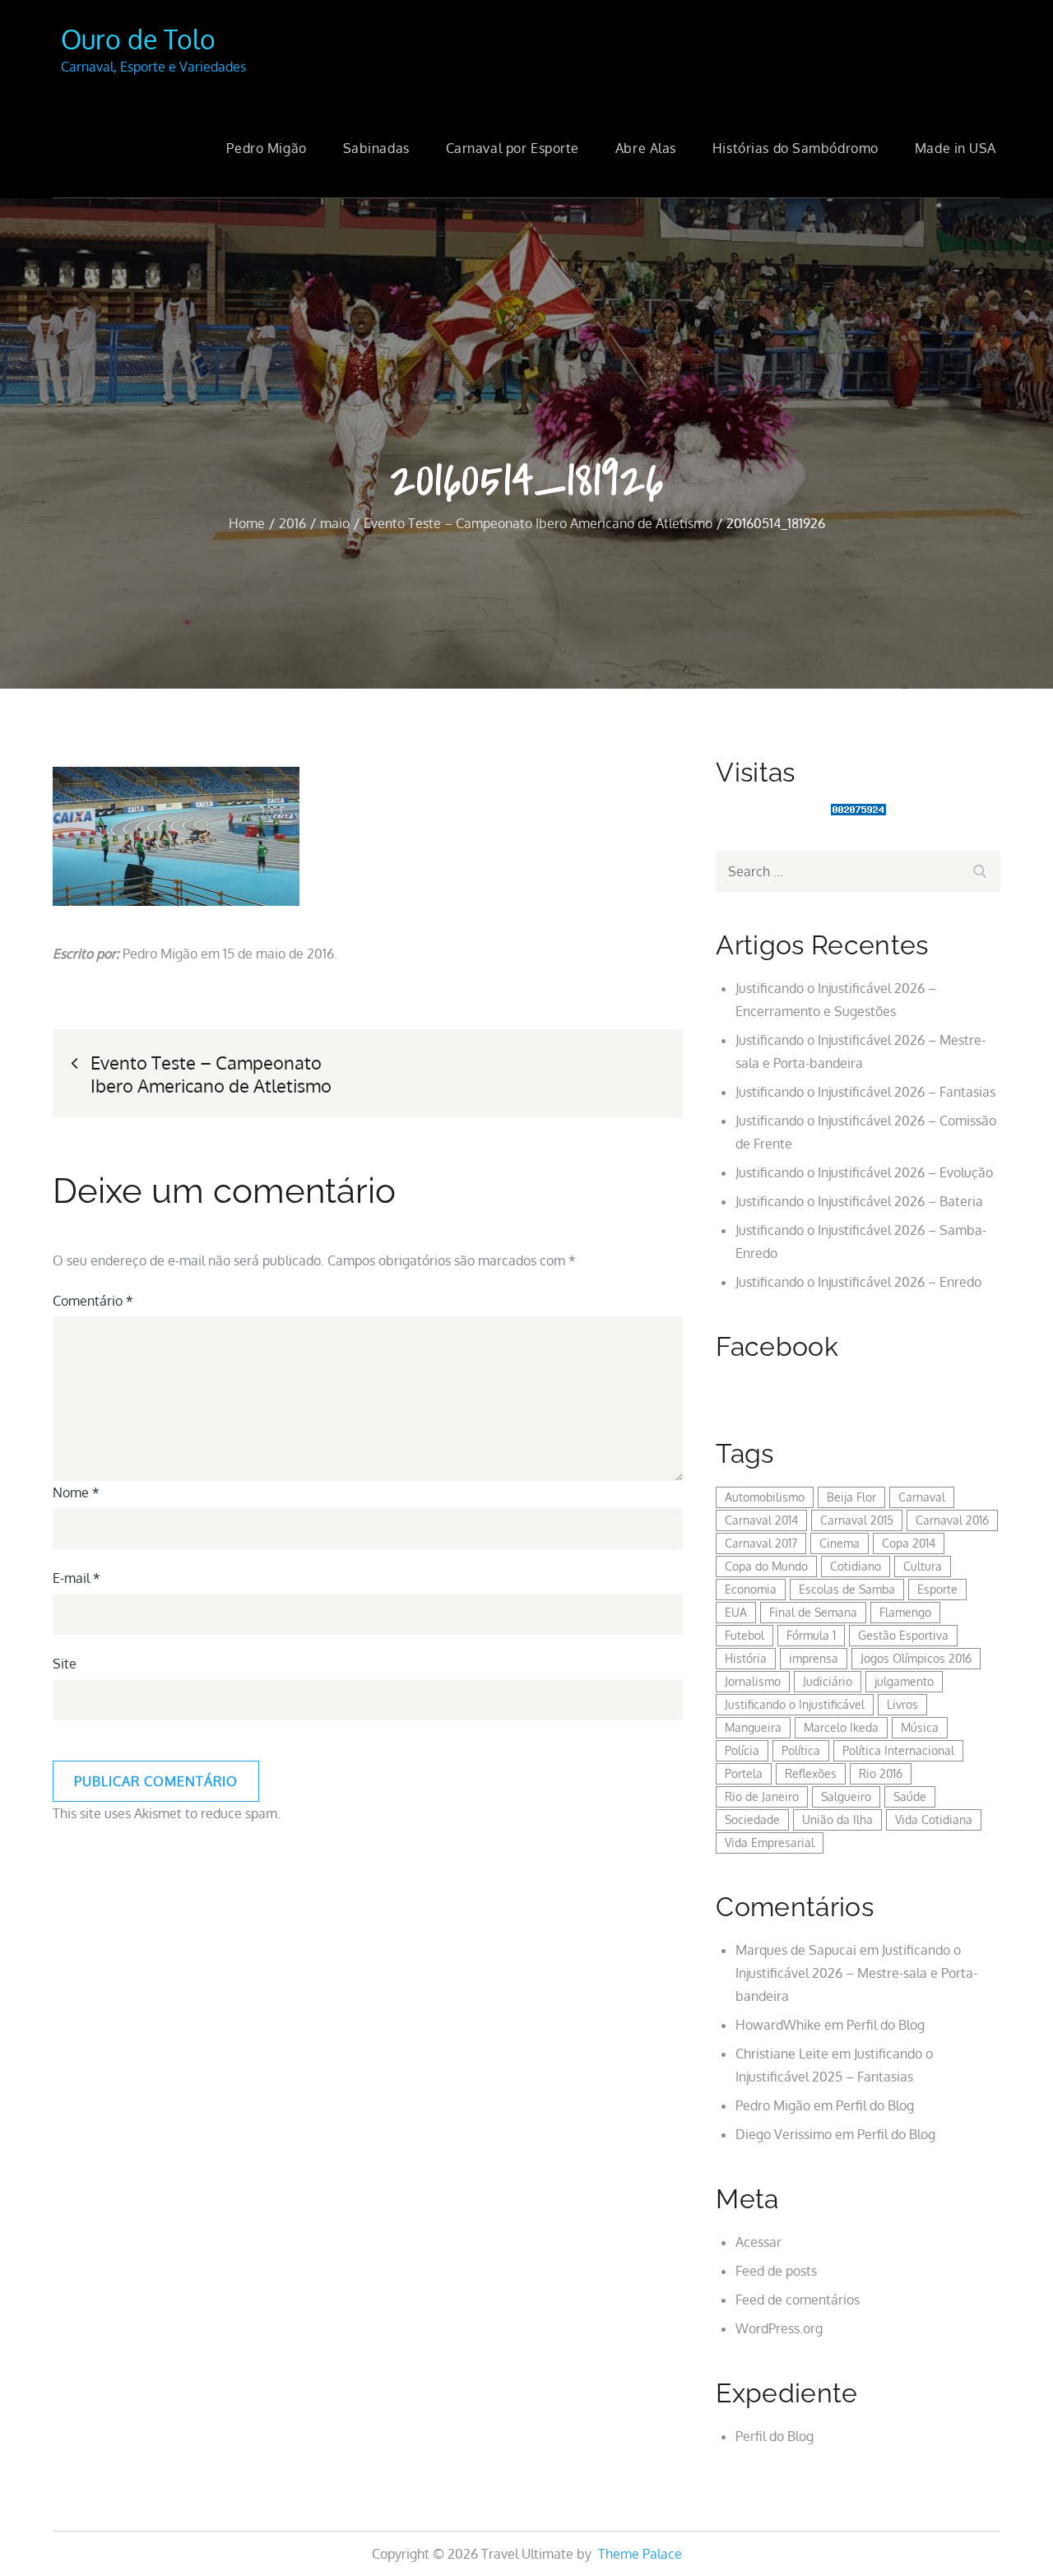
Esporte (937, 1589)
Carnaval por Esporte (513, 148)
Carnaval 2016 (952, 1520)
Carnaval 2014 (761, 1520)
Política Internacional (898, 1750)
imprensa (814, 1658)
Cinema (840, 1543)
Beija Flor (851, 1497)
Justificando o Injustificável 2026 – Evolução (864, 1172)
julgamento (904, 1681)
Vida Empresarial (770, 1843)
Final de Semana (813, 1612)
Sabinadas (376, 148)
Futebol (745, 1635)
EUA (736, 1612)
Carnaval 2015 (857, 1520)
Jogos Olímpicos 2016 (916, 1658)
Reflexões (811, 1773)
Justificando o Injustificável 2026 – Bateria (859, 1201)
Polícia (742, 1750)
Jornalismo (753, 1681)
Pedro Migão (266, 148)
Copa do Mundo (766, 1566)
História (746, 1658)
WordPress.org (779, 2328)
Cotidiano (856, 1566)
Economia (751, 1589)
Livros (902, 1704)
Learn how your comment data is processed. (415, 1813)
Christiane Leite (782, 2054)
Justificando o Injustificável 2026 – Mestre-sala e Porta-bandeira (856, 1973)
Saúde (910, 1796)
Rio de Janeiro (762, 1796)
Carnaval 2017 (761, 1543)
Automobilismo (765, 1497)
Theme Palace (640, 2554)
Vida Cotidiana (934, 1819)
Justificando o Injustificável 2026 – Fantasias (865, 1092)
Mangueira (753, 1727)
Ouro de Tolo (138, 39)
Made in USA (956, 148)
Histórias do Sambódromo (796, 148)
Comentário (93, 1301)
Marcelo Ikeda (841, 1727)
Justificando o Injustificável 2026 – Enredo (858, 1282)
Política (801, 1750)
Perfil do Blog (886, 2025)
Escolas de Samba (847, 1589)
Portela (744, 1773)
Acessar (758, 2242)
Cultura (923, 1566)
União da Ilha (837, 1819)
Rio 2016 (881, 1773)
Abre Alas (646, 148)
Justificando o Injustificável (795, 1704)
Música (920, 1727)
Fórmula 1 (811, 1635)
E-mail (77, 1578)
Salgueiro (846, 1796)
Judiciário (828, 1681)
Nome (76, 1492)
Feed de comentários (798, 2300)
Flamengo (905, 1612)
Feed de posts (776, 2271)
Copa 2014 (909, 1543)
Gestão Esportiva (903, 1635)
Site (65, 1664)
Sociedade (752, 1819)
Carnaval (922, 1497)
